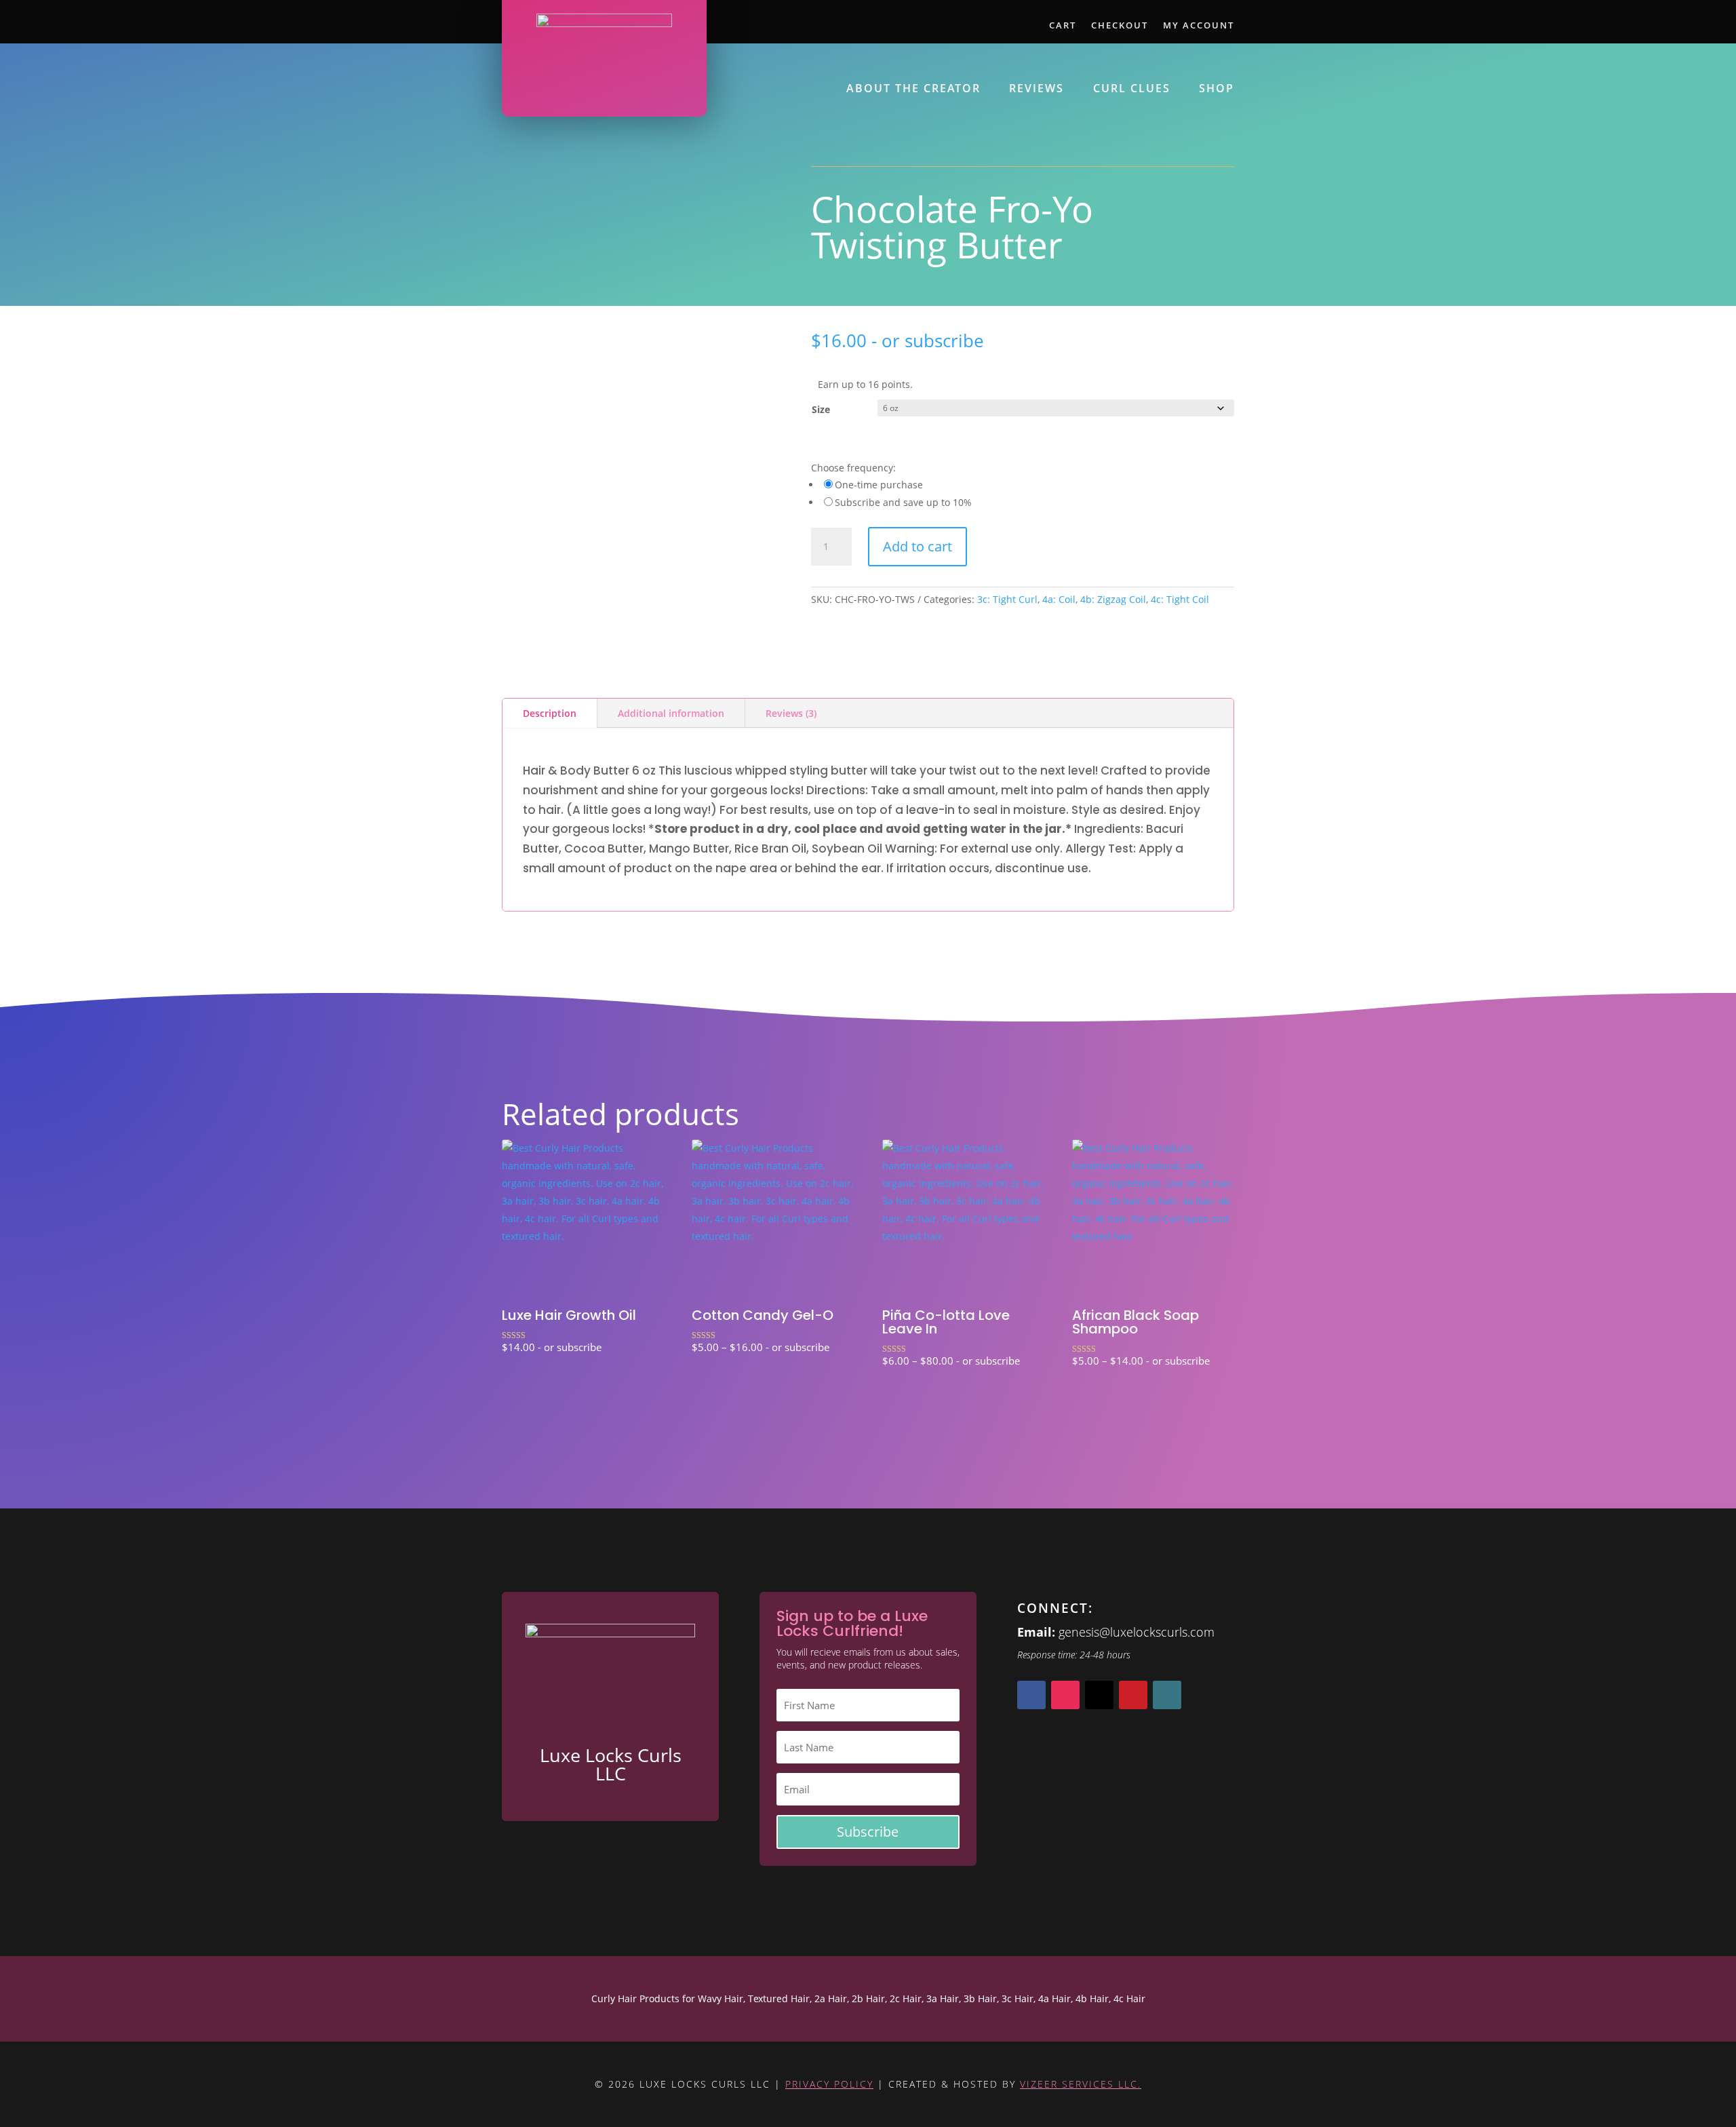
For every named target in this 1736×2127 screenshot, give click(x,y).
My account (1199, 26)
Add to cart (918, 546)
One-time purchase (879, 485)
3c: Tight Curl (1007, 599)
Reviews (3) (791, 713)
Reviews (1037, 90)
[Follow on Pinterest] (1133, 1695)
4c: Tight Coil (1180, 599)
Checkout (1120, 26)
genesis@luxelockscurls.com (1137, 1632)
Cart (1063, 26)
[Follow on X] (1099, 1695)
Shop (1217, 90)
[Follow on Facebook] (1031, 1695)
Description (550, 713)
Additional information (671, 713)
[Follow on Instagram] (1065, 1695)
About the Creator (913, 90)
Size (821, 409)
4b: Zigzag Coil (1113, 599)
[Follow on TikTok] (1167, 1695)
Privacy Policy (829, 2084)
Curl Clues (1132, 90)
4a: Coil (1059, 599)
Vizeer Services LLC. (1081, 2084)
